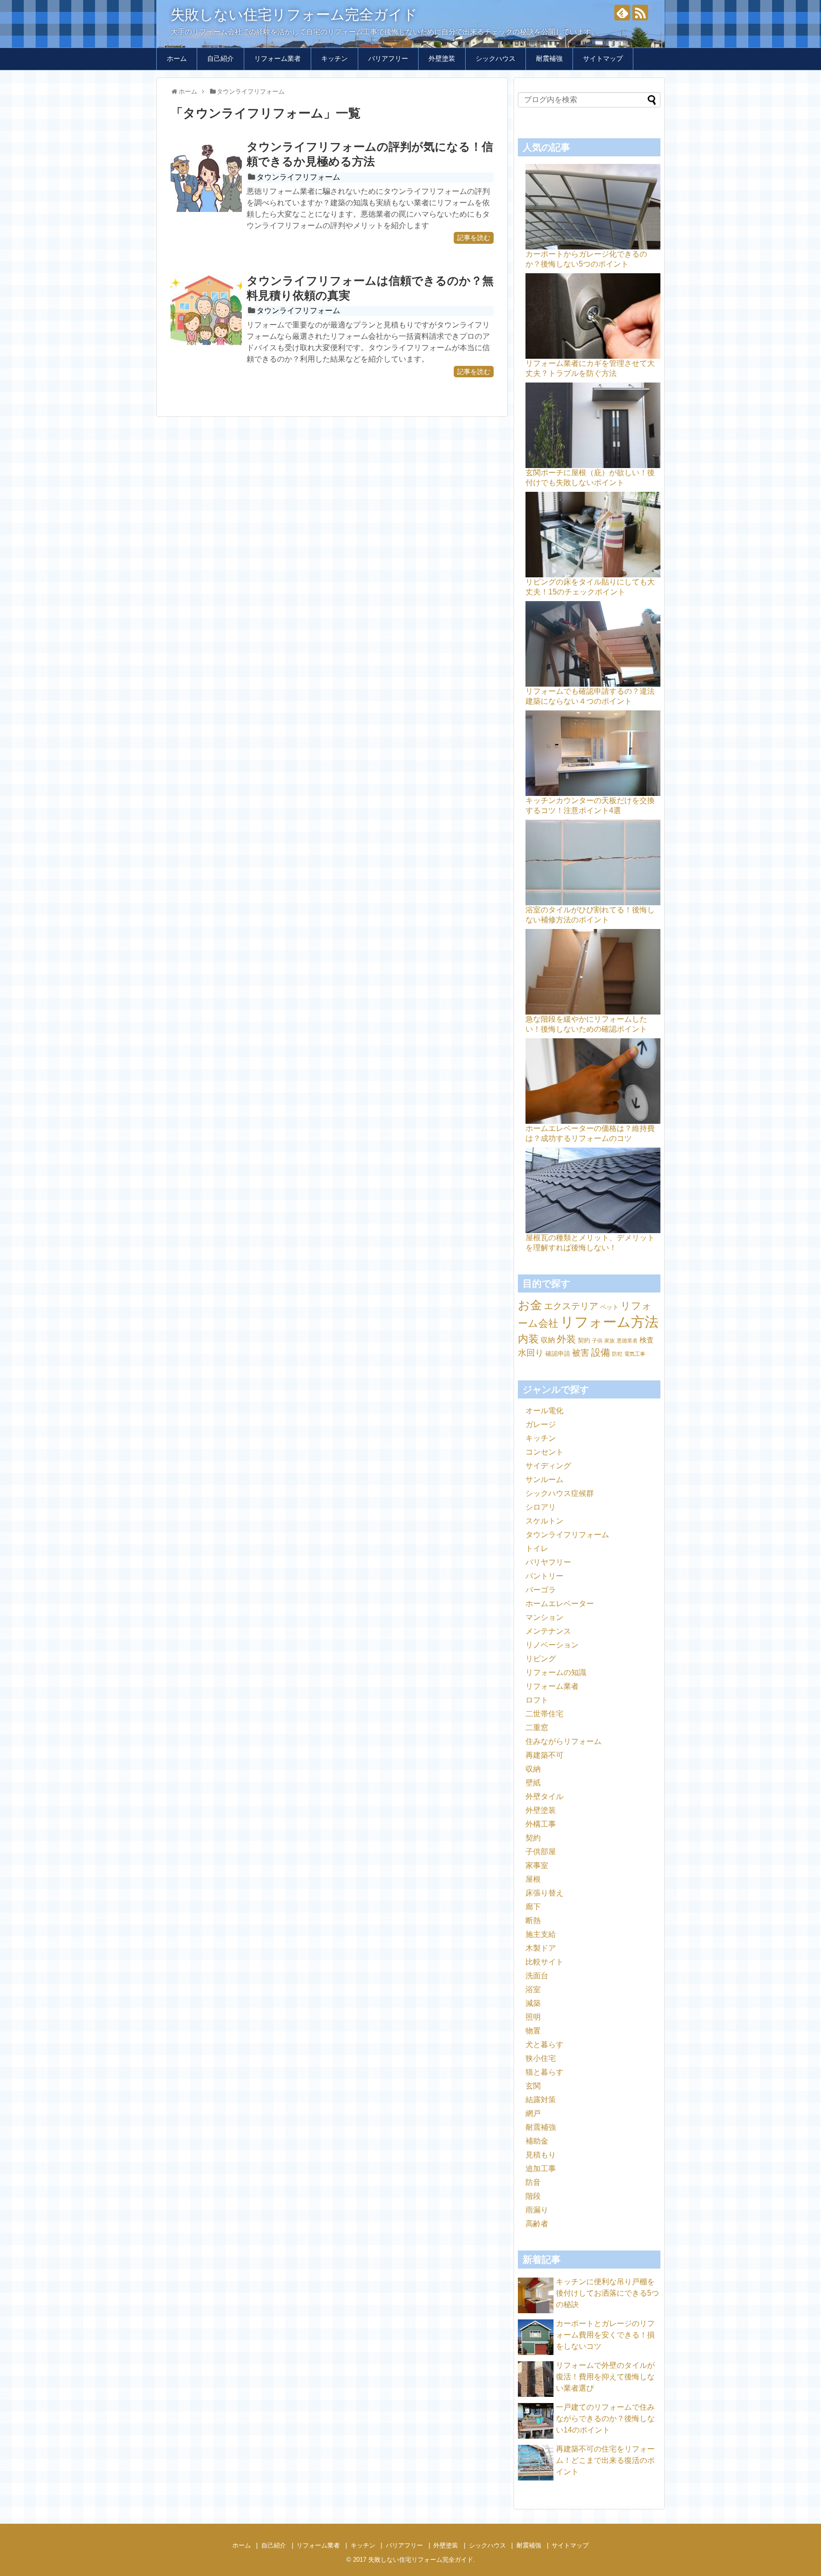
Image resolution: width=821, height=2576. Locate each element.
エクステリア (571, 1306)
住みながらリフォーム (563, 1741)
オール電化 (544, 1411)
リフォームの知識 (556, 1672)
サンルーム (544, 1480)
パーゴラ (541, 1590)
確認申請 (558, 1354)
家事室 (537, 1865)
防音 (533, 2182)
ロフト (537, 1700)
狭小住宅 (541, 2058)
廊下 (533, 1907)
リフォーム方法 (609, 1322)
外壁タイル (544, 1796)
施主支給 (541, 1934)
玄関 (533, 2086)
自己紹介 (220, 58)
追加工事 (541, 2169)
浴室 (533, 1989)
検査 (647, 1340)
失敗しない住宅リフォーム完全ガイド (294, 14)
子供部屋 (541, 1852)
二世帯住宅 (544, 1714)
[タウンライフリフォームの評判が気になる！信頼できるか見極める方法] (206, 176)
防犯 (617, 1354)
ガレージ (541, 1424)
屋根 (533, 1879)
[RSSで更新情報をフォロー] (640, 13)
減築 (533, 2003)
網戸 (533, 2113)
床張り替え (544, 1893)
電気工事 (635, 1354)
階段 (533, 2196)
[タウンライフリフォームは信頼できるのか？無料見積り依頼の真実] (206, 310)
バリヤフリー (548, 1562)
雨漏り (537, 2210)
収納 (548, 1340)
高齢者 (537, 2224)
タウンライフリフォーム (298, 177)
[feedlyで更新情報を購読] (622, 13)
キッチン (334, 58)
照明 (533, 2017)
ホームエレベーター (560, 1604)
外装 (566, 1339)
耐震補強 (549, 58)
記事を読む (474, 238)
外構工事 (541, 1824)
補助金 (537, 2141)
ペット (609, 1307)
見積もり (541, 2155)
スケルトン (544, 1521)
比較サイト (544, 1962)
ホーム (177, 58)
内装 (528, 1339)
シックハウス (496, 58)
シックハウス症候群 (560, 1493)
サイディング (548, 1466)
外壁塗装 (442, 58)
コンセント (544, 1452)
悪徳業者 (627, 1341)
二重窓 (537, 1728)
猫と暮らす (544, 2072)
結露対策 (541, 2100)
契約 (584, 1340)
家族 (610, 1341)
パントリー (544, 1576)
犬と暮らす (544, 2045)
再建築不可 (544, 1755)
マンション (544, 1617)
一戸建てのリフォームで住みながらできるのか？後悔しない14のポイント (605, 2418)
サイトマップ (603, 58)
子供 (597, 1341)
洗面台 (537, 1976)
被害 (581, 1353)
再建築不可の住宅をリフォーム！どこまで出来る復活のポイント (605, 2460)
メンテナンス (548, 1631)
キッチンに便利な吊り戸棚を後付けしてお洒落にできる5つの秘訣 (607, 2293)
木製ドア (541, 1948)
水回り (531, 1353)
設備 (601, 1352)
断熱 (533, 1920)
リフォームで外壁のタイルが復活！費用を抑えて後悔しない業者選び (605, 2377)
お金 (530, 1305)
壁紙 (533, 1783)
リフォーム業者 (277, 58)
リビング (541, 1659)
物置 (533, 2031)
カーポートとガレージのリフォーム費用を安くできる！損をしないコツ (605, 2335)
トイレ (537, 1548)
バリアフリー (388, 58)
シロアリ (541, 1507)
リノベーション (552, 1645)
